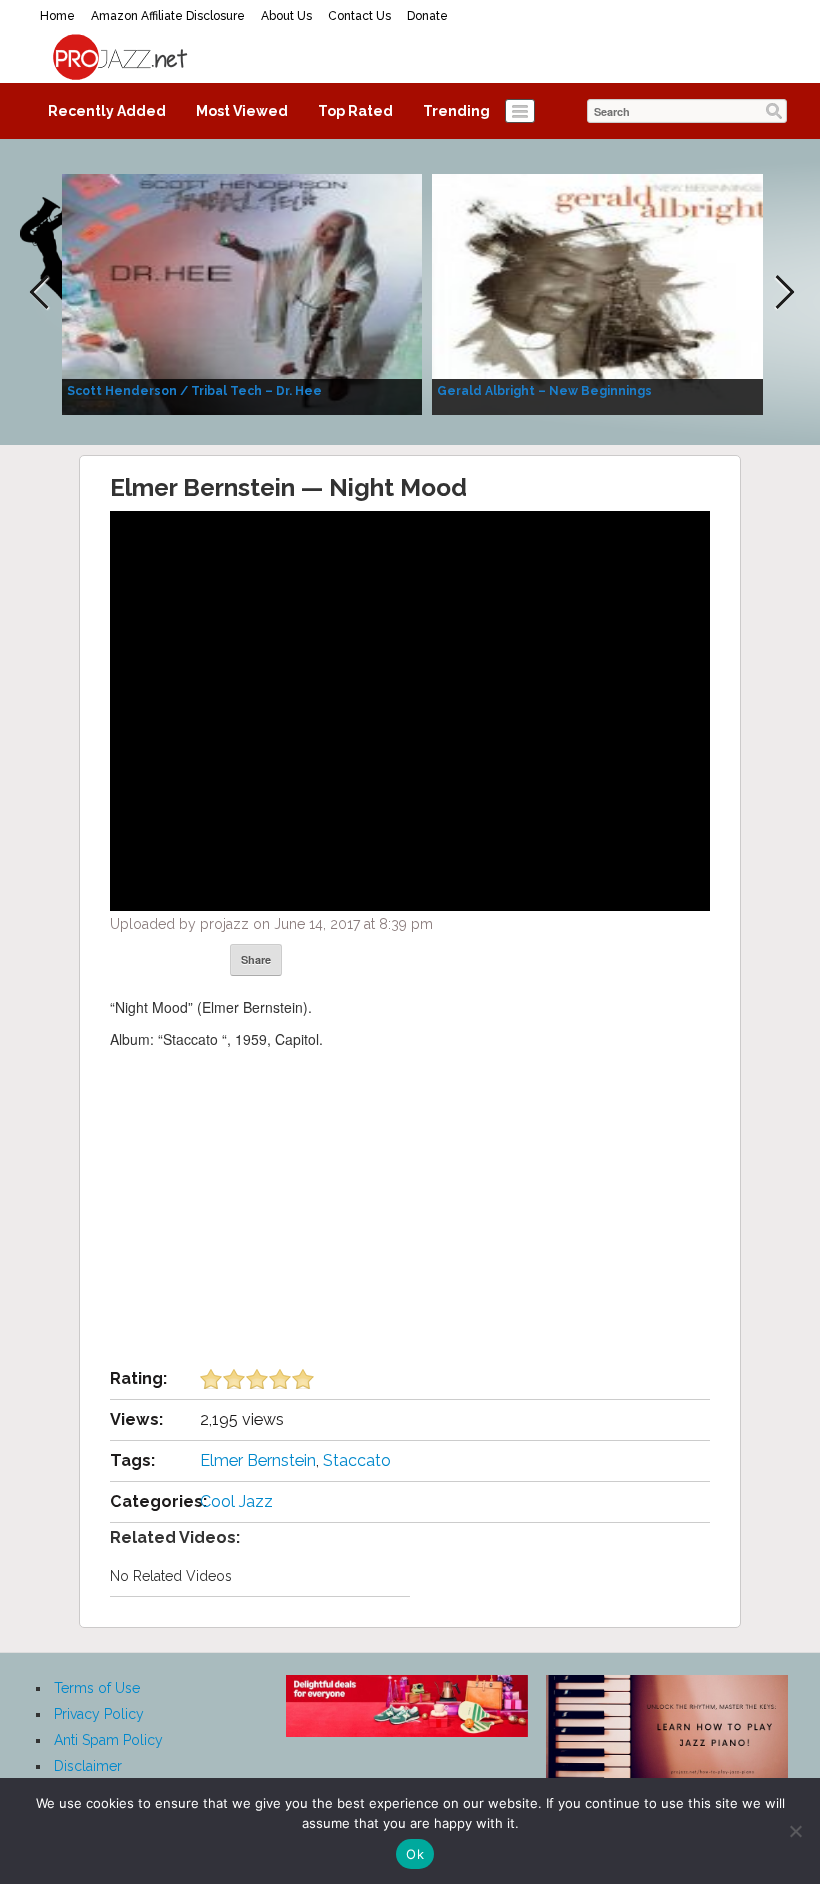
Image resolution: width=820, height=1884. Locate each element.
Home (57, 16)
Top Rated (355, 111)
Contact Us (359, 16)
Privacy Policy (99, 1714)
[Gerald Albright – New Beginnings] (612, 293)
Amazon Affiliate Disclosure (168, 16)
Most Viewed (242, 111)
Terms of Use (97, 1688)
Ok (415, 1854)
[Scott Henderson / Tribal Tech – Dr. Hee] (242, 293)
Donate (427, 16)
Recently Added (107, 111)
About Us (286, 16)
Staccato (357, 1460)
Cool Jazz (236, 1501)
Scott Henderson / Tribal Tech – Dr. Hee (194, 391)
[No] (795, 1831)
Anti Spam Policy (108, 1740)
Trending (456, 111)
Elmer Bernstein (258, 1460)
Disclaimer (88, 1766)
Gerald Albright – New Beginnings (544, 391)
